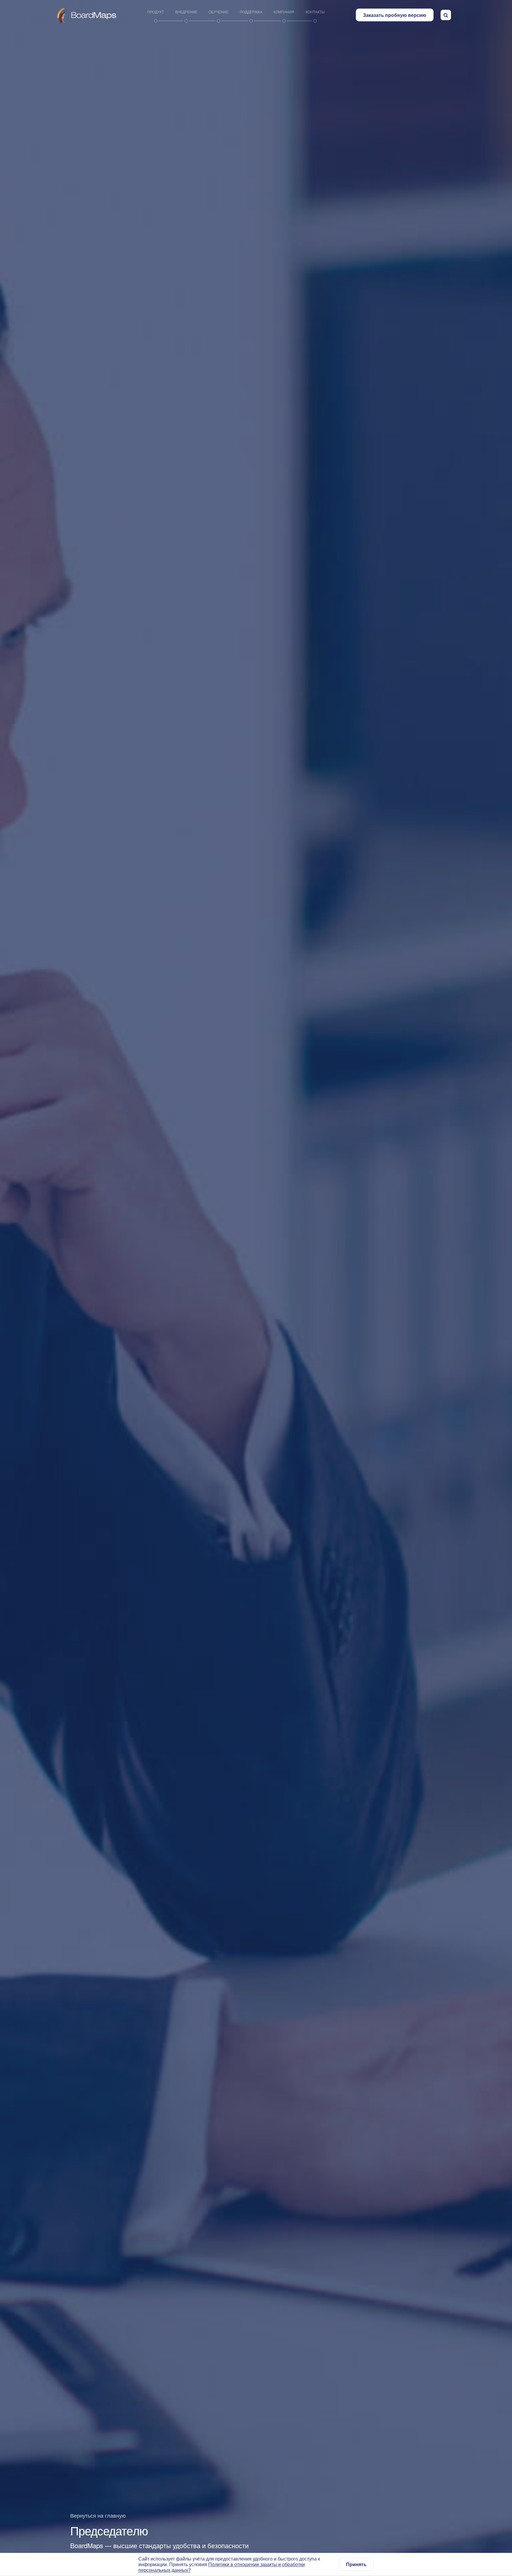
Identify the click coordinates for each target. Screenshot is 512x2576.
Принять (356, 2565)
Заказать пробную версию (395, 15)
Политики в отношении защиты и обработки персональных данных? (222, 2567)
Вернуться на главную (98, 2515)
